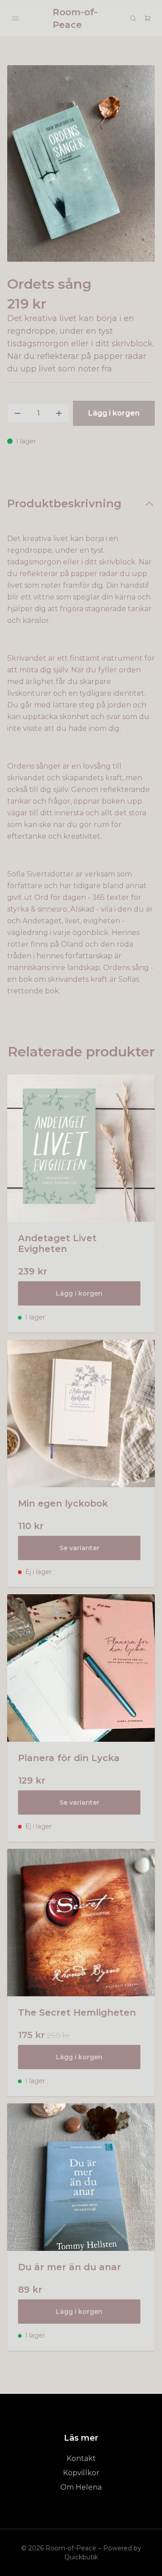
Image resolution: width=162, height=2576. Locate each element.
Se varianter (79, 1548)
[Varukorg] (148, 18)
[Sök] (133, 18)
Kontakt (81, 2458)
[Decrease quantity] (18, 413)
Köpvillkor (81, 2473)
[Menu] (15, 18)
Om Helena (81, 2487)
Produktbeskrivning (64, 503)
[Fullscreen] (81, 163)
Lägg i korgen (79, 1293)
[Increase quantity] (59, 413)
